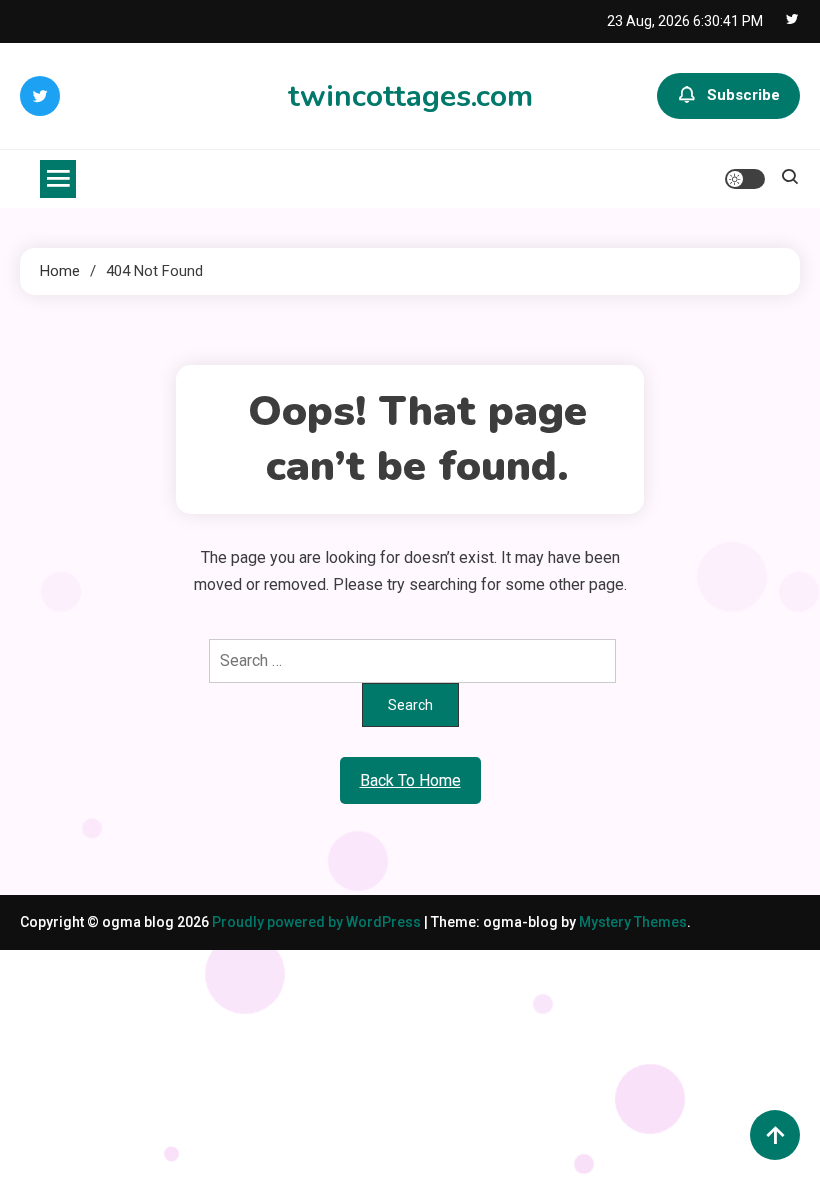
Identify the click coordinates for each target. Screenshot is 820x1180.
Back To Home (410, 780)
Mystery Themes (633, 922)
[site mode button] (745, 179)
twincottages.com (410, 96)
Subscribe (743, 95)
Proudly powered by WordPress (318, 922)
